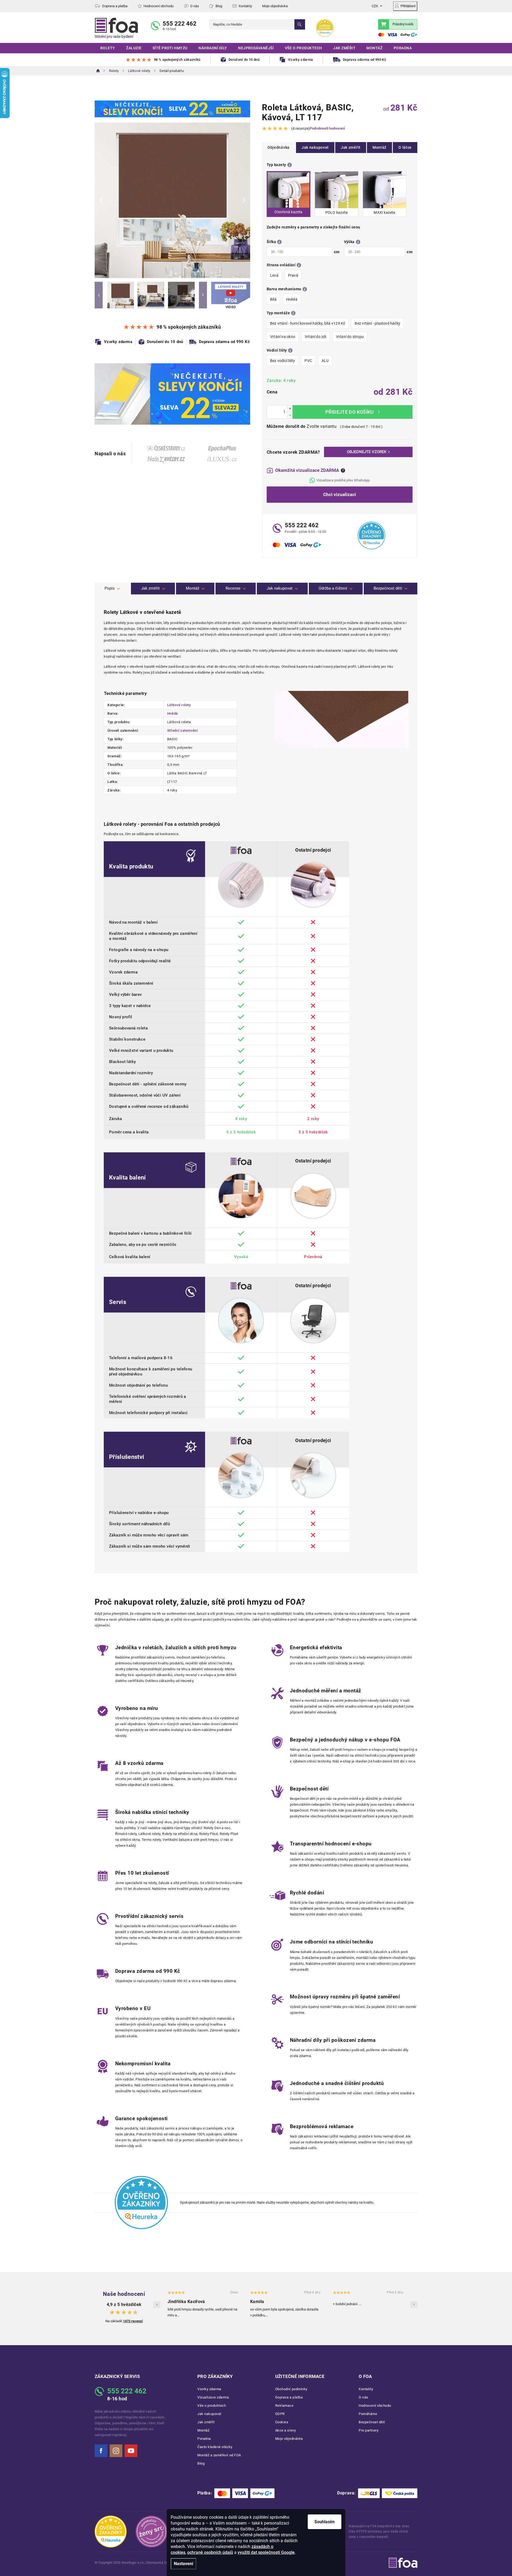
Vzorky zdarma (209, 2389)
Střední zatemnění (183, 730)
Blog (219, 6)
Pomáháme (368, 2414)
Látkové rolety (179, 705)
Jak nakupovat (315, 147)
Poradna (204, 2439)
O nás (195, 6)
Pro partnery (369, 2430)
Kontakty (245, 6)
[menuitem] (108, 48)
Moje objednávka (275, 6)
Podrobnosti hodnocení (327, 128)
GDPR (280, 2414)
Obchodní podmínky (291, 2389)
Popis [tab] (110, 588)
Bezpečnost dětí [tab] (388, 588)
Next (203, 295)
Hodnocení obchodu (159, 6)
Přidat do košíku (353, 412)
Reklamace (284, 2406)
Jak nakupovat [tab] (280, 588)
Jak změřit (351, 147)
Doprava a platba (115, 6)
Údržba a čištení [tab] (333, 588)
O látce (405, 147)
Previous (99, 295)
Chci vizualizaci (340, 494)
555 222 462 (180, 24)
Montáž (379, 147)
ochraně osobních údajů (210, 2552)
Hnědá (173, 713)
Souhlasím (325, 2522)
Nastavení (183, 2564)
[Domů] (98, 71)
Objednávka (279, 147)
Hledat (300, 24)
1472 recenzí (133, 2321)
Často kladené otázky (215, 2447)
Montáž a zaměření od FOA (219, 2455)
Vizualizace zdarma (213, 2397)
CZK (375, 6)
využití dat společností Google (266, 2552)
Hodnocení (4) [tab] (235, 589)
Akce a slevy (285, 2430)
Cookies (282, 2422)
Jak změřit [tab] (150, 588)
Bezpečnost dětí (372, 2422)
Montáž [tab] (193, 588)
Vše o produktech (212, 2406)
